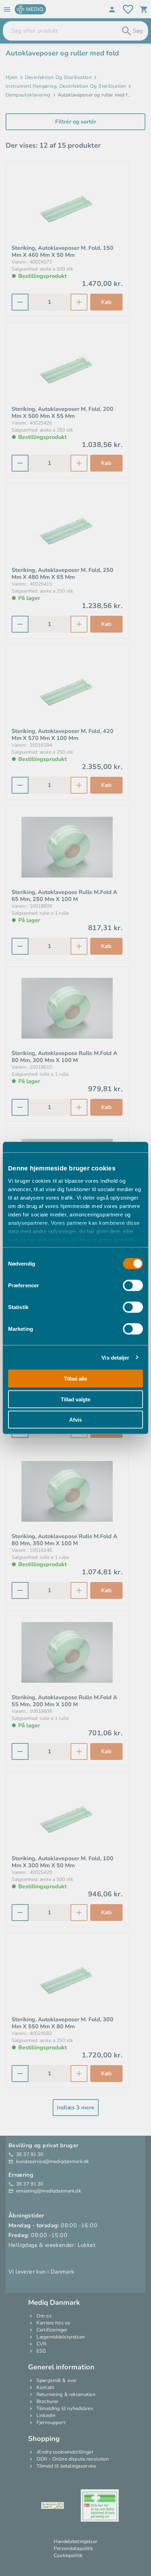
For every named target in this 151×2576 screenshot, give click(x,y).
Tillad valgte (75, 1399)
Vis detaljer (115, 1357)
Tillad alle (75, 1379)
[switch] (133, 1286)
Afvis (75, 1420)
